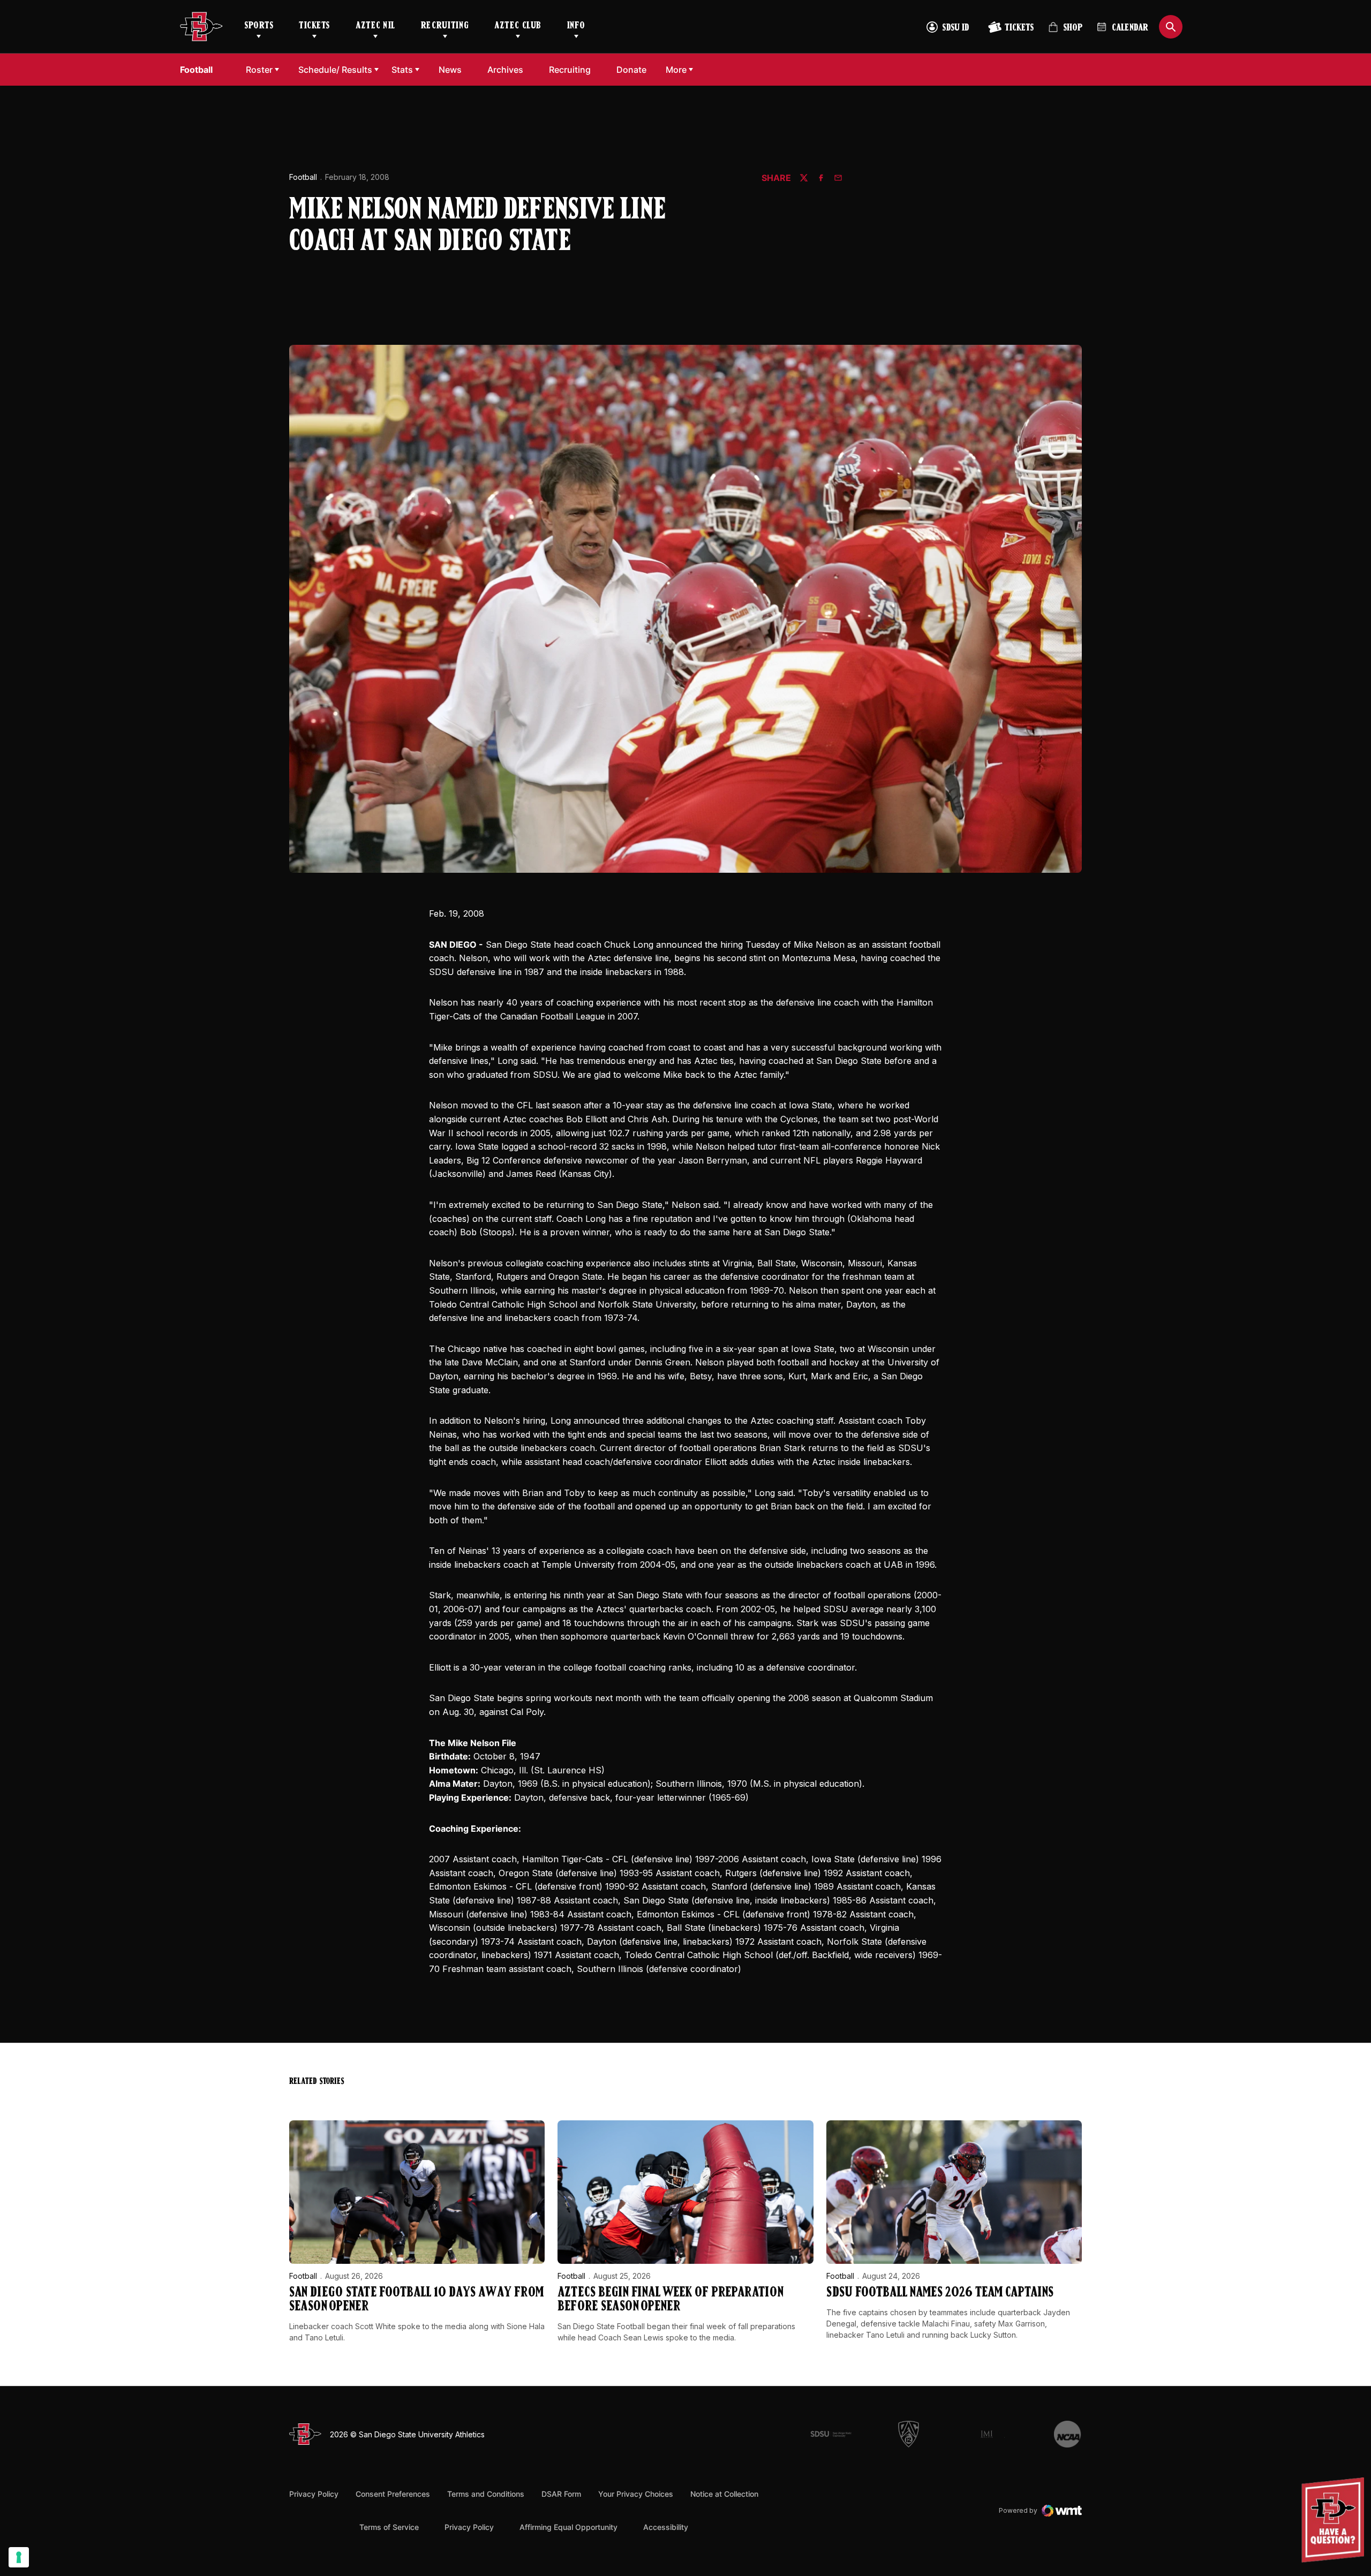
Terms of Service (389, 2527)
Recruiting (445, 26)
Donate (634, 69)
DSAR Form (561, 2494)
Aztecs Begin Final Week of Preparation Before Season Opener (671, 2300)
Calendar (1130, 28)
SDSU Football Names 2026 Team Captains (940, 2293)
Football (303, 177)
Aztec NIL (375, 26)
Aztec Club (518, 26)
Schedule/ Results (335, 70)
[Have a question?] (1334, 2520)
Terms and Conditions (486, 2494)
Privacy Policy (314, 2494)
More (676, 70)
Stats (402, 70)
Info (576, 26)
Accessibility (666, 2527)
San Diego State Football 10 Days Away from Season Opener (416, 2300)
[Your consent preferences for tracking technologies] (19, 2557)
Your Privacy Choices (636, 2494)
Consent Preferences (393, 2494)
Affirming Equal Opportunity (568, 2527)
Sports (259, 26)
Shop (1065, 32)
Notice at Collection (724, 2494)
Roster (259, 70)
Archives (505, 70)
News (450, 70)
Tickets (314, 26)
